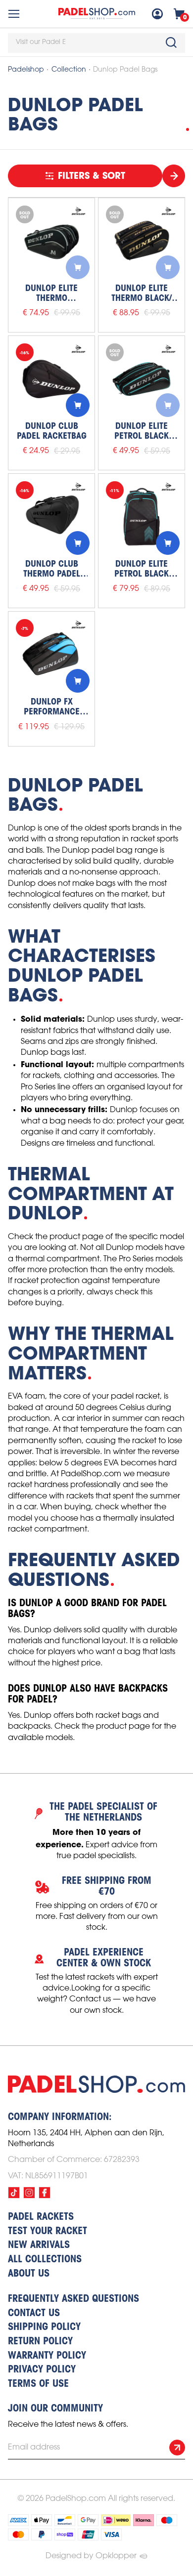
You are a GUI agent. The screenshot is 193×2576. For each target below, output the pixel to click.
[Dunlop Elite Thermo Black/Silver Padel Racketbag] (51, 241)
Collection (69, 70)
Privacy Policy (42, 2370)
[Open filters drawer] (174, 176)
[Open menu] (14, 14)
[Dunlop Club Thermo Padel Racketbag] (51, 517)
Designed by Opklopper (91, 2556)
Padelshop (26, 70)
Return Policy (40, 2342)
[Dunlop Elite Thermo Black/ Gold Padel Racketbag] (142, 241)
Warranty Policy (47, 2356)
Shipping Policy (44, 2327)
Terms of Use (38, 2384)
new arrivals (39, 2245)
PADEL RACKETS (41, 2217)
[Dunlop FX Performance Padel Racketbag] (51, 655)
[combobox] (96, 43)
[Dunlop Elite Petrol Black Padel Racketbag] (142, 379)
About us (29, 2274)
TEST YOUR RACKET (48, 2232)
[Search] (171, 42)
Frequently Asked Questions (73, 2299)
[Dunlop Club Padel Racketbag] (51, 379)
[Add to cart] (78, 267)
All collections (45, 2260)
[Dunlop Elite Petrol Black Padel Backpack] (142, 517)
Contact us (34, 2314)
